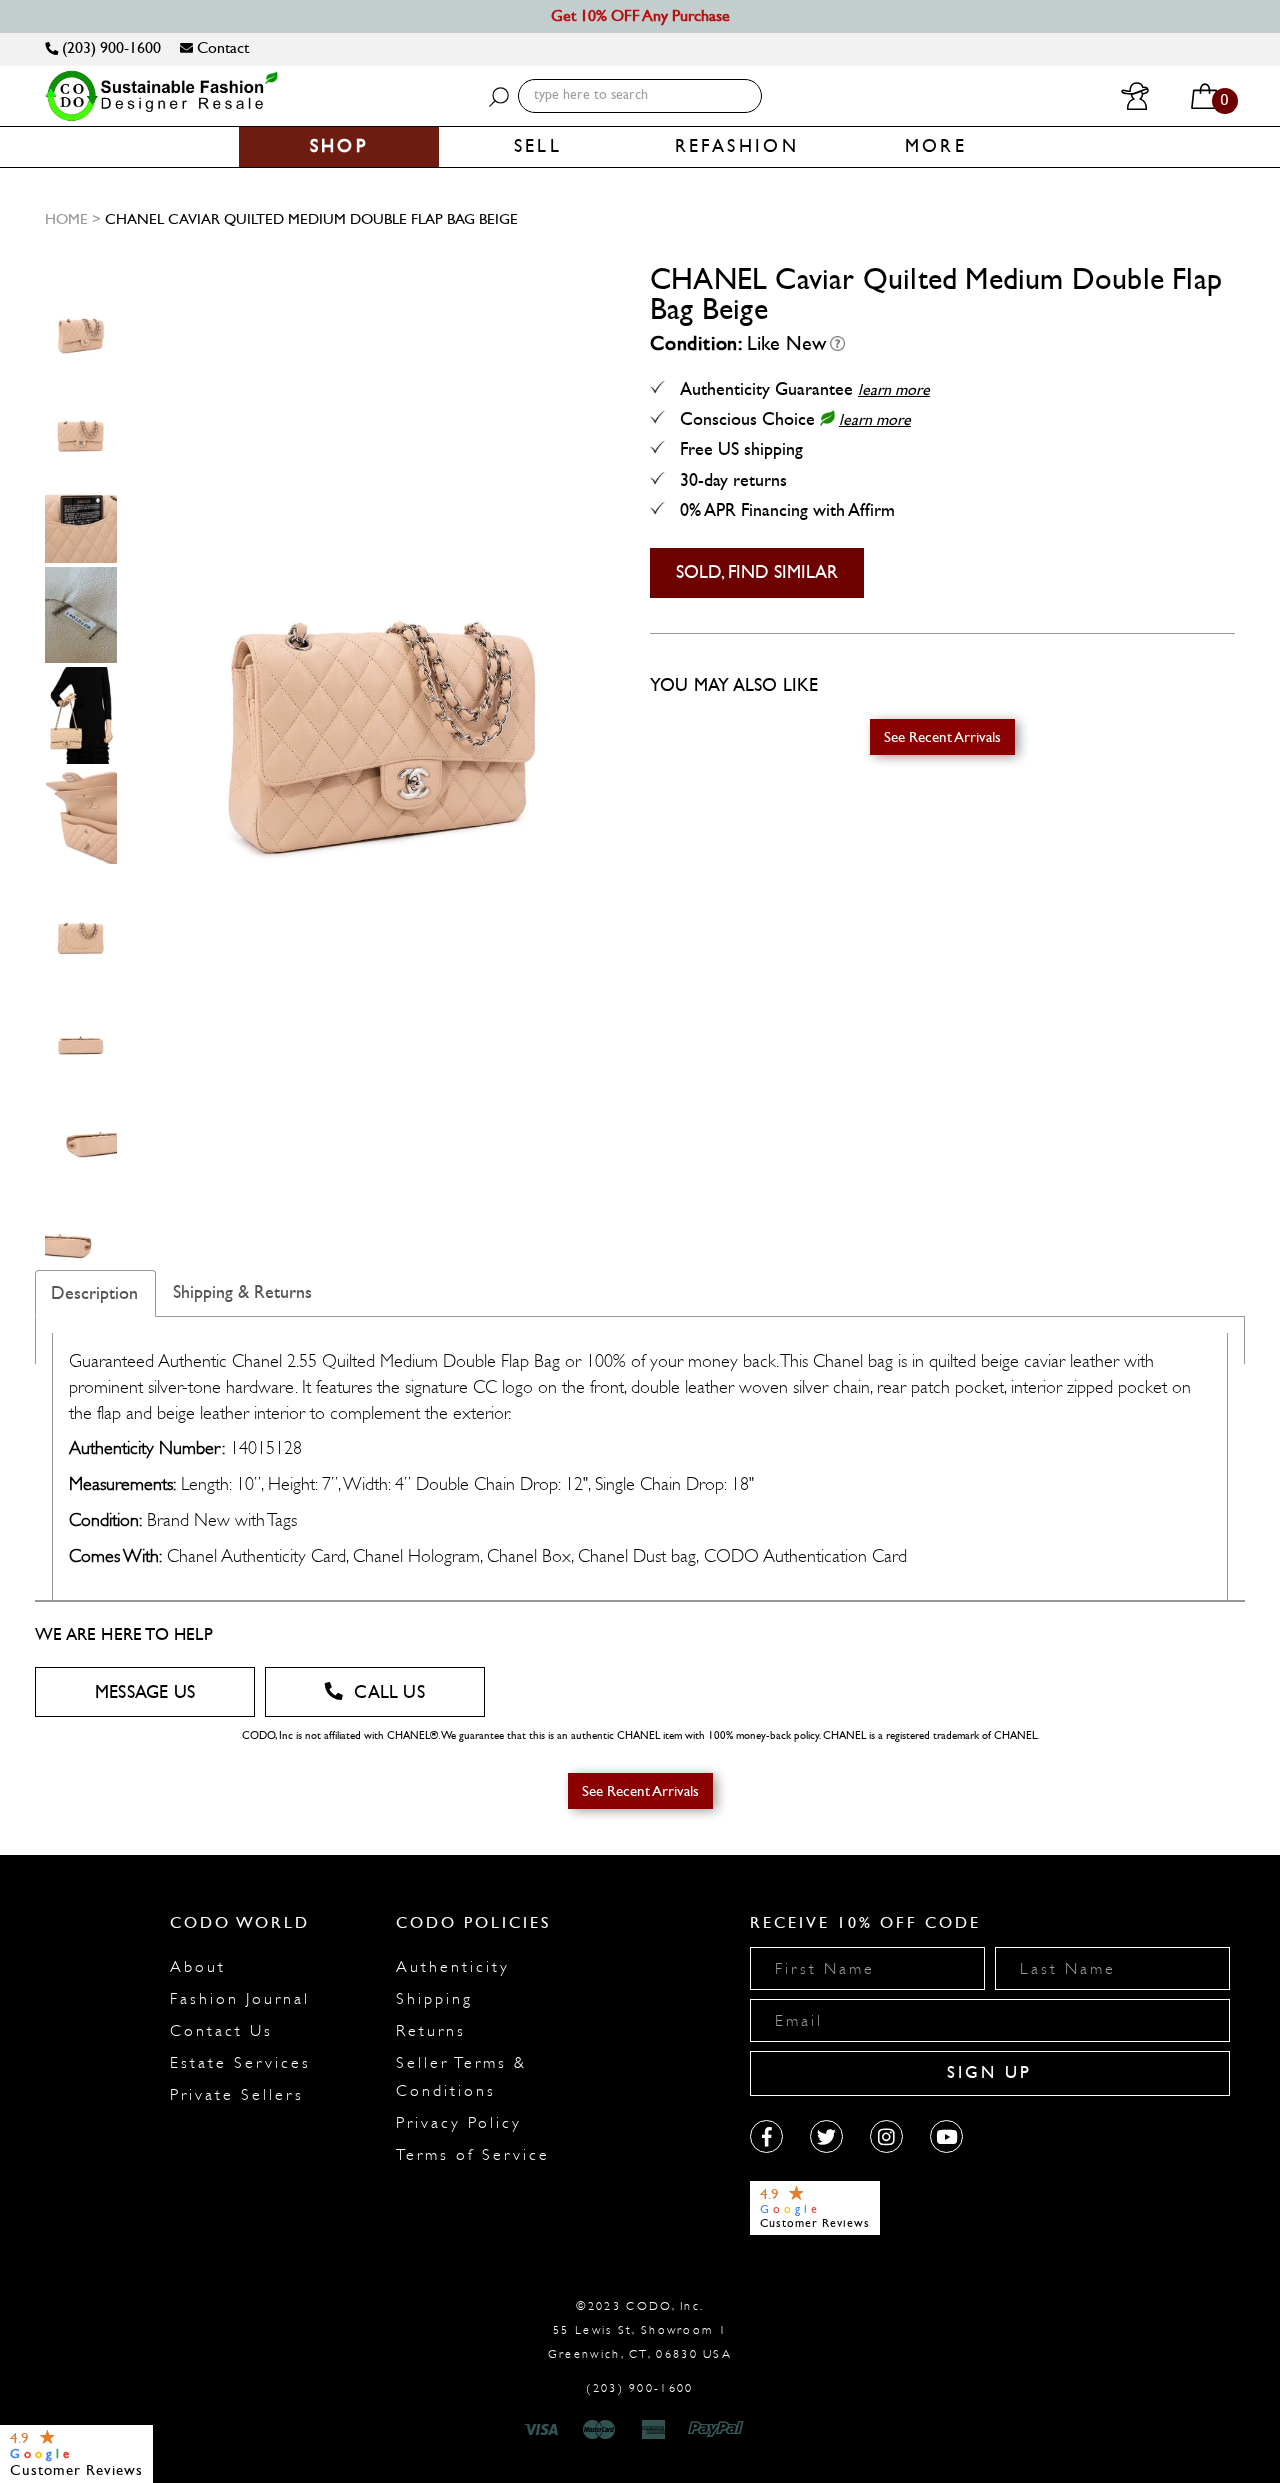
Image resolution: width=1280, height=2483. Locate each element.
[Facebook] (766, 2136)
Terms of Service (473, 2155)
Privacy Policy (459, 2123)
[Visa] (544, 2430)
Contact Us (221, 2031)
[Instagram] (886, 2136)
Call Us (389, 1692)
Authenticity (453, 1967)
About (198, 1967)
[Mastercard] (599, 2430)
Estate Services (240, 2063)
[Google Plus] (826, 2136)
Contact (221, 47)
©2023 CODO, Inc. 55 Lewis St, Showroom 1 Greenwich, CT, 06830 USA (640, 2330)
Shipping (434, 1999)
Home (66, 219)
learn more (894, 389)
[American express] (655, 2430)
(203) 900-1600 (109, 47)
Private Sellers (237, 2095)
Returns (431, 2031)
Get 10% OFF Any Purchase (640, 15)
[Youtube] (946, 2136)
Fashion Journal (240, 1999)
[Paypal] (719, 2430)
